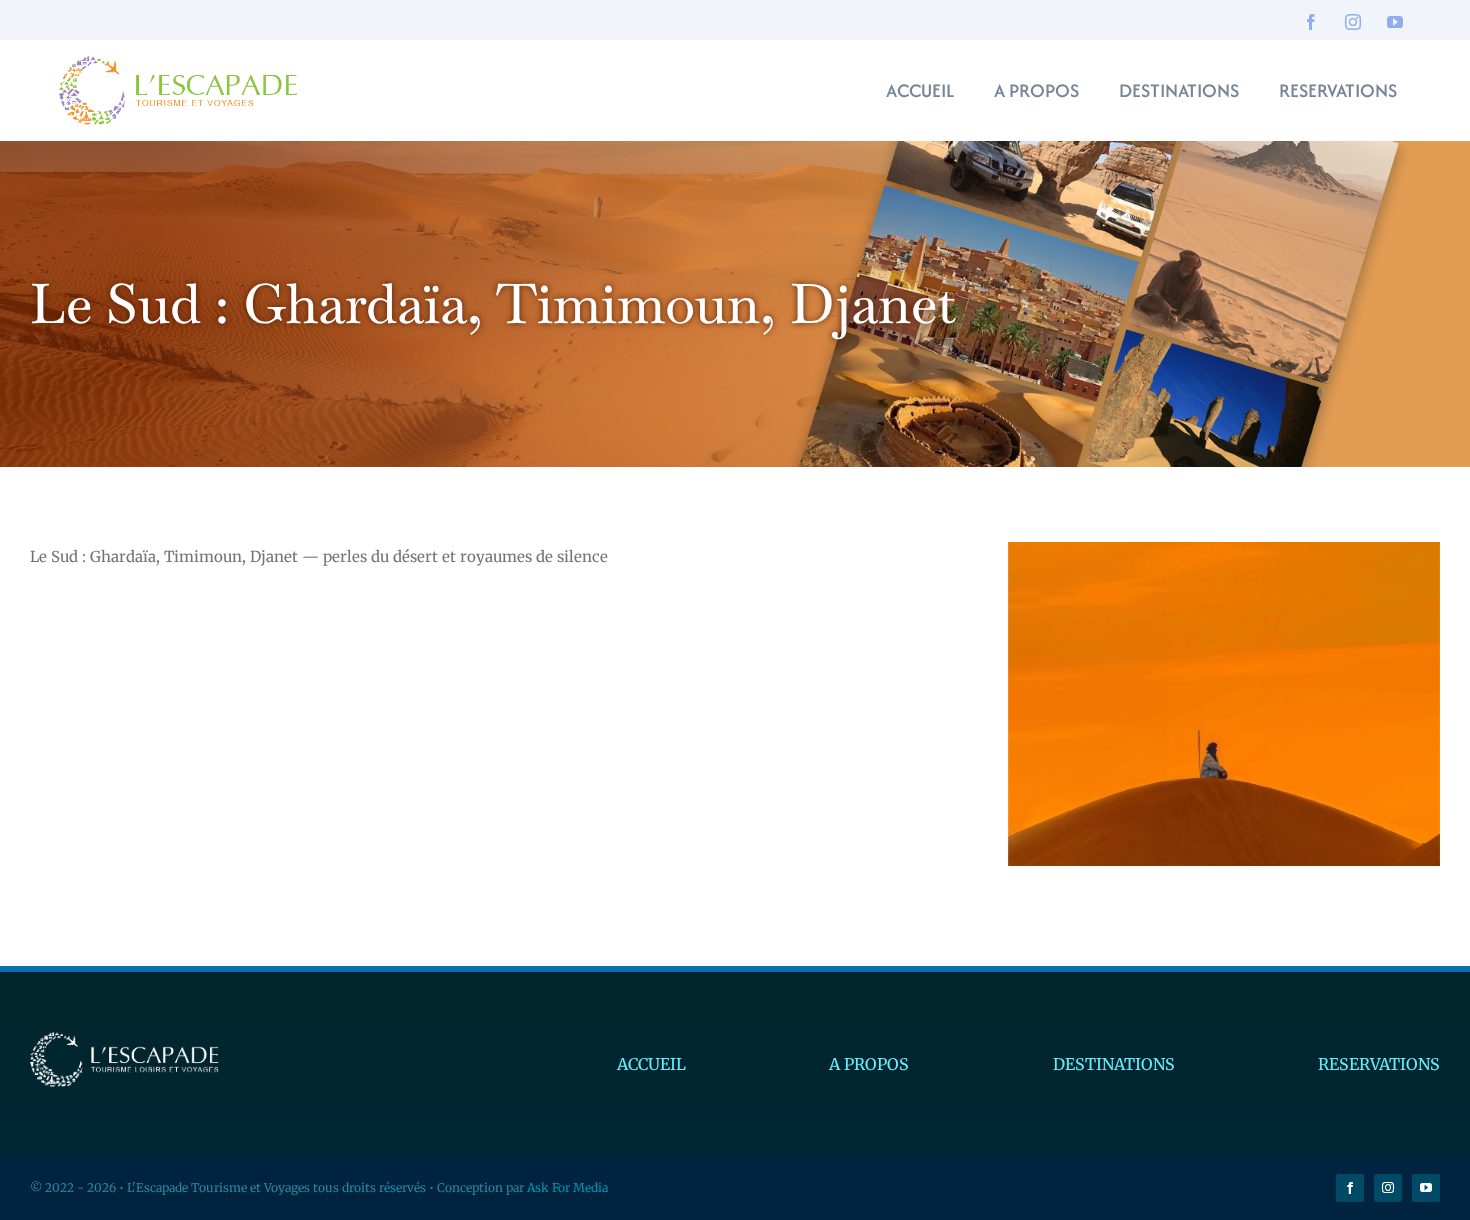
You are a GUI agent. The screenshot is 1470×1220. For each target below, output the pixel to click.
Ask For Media (567, 1187)
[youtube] (1395, 22)
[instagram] (1353, 22)
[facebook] (1311, 22)
